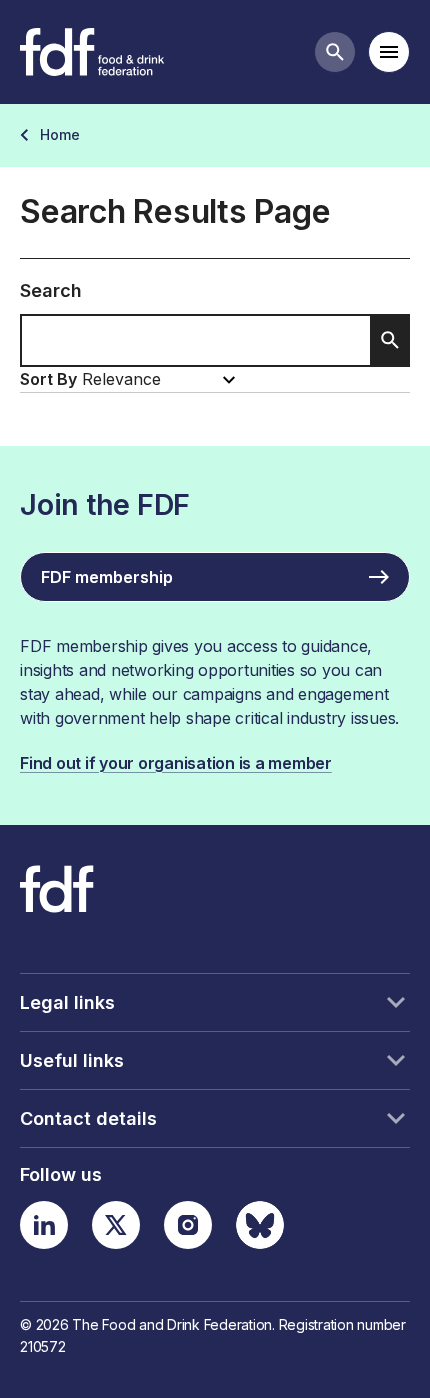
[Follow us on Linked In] (44, 1225)
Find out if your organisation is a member (176, 763)
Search (51, 290)
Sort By (48, 379)
